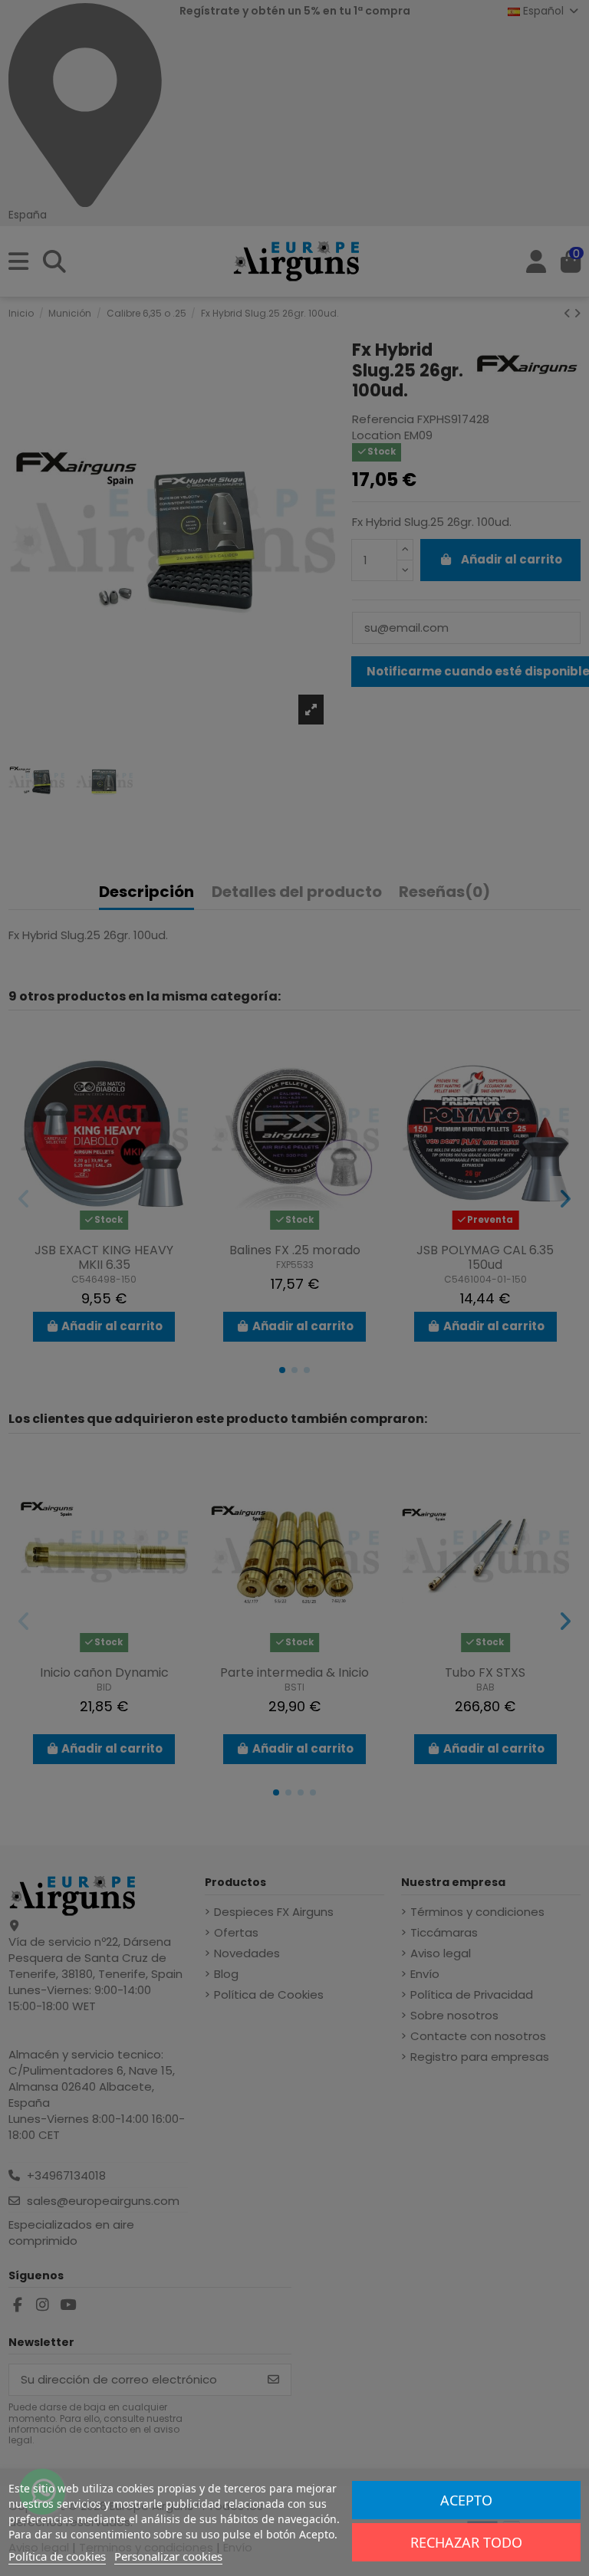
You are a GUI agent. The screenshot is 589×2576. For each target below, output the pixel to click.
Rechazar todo (466, 2542)
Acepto (466, 2500)
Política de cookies (57, 2556)
